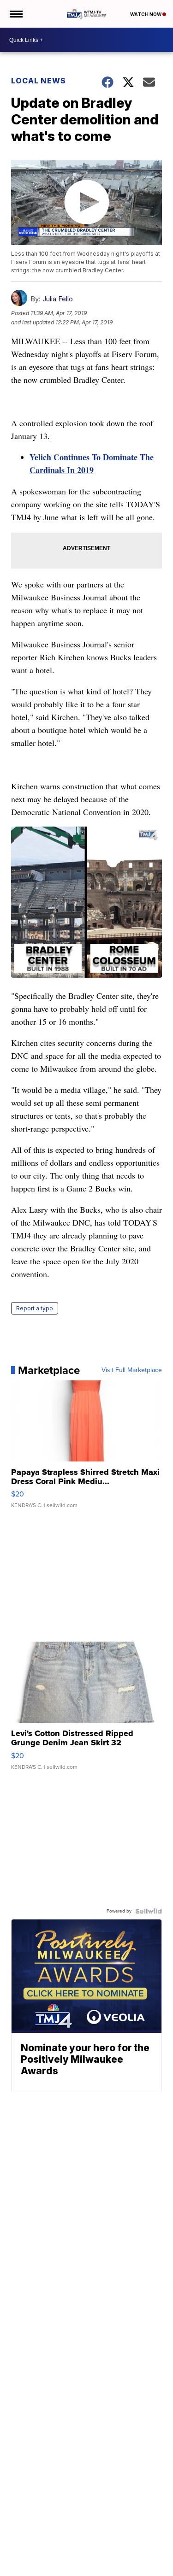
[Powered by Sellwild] (149, 1911)
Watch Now (146, 14)
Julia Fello (58, 299)
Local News (39, 81)
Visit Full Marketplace (132, 1370)
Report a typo (35, 1308)
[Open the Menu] (15, 14)
